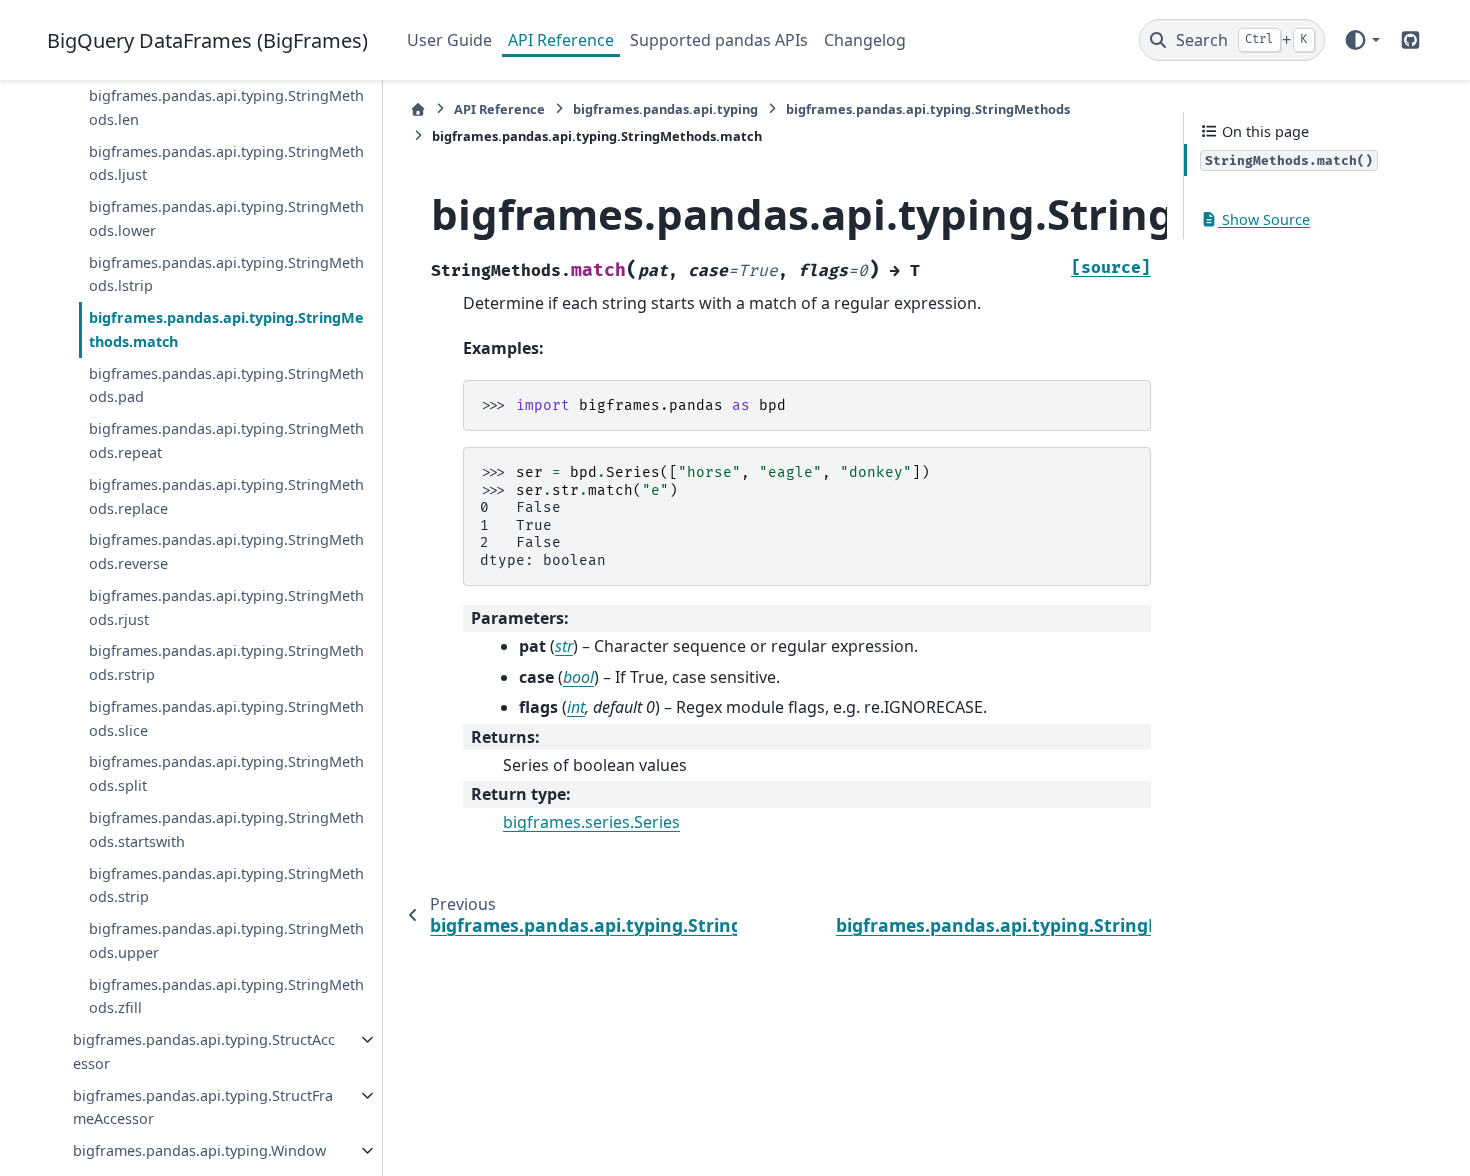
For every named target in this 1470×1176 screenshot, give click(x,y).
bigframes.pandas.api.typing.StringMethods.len (226, 107)
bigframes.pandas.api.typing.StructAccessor (204, 1051)
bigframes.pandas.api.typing (665, 109)
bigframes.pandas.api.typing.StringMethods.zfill (226, 996)
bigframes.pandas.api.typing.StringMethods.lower (226, 218)
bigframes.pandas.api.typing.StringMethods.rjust (226, 607)
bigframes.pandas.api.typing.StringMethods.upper (226, 940)
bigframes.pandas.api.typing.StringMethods (928, 109)
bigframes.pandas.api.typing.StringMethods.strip (226, 885)
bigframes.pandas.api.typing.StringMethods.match (226, 329)
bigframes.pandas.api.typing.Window (199, 1150)
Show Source (1264, 219)
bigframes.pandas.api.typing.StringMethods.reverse (226, 551)
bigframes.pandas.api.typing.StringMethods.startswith (226, 829)
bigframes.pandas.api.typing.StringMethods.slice (226, 718)
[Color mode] (1361, 40)
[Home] (418, 109)
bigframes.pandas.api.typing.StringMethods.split (226, 773)
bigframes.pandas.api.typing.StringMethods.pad (226, 385)
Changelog (865, 40)
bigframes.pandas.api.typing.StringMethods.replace (226, 496)
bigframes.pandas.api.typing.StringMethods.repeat (226, 440)
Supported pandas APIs (719, 40)
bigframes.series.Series (591, 822)
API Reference (561, 40)
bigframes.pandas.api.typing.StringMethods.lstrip (226, 274)
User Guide (449, 40)
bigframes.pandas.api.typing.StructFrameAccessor (203, 1107)
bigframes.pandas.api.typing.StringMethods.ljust (226, 163)
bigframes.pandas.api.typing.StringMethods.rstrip (226, 662)
